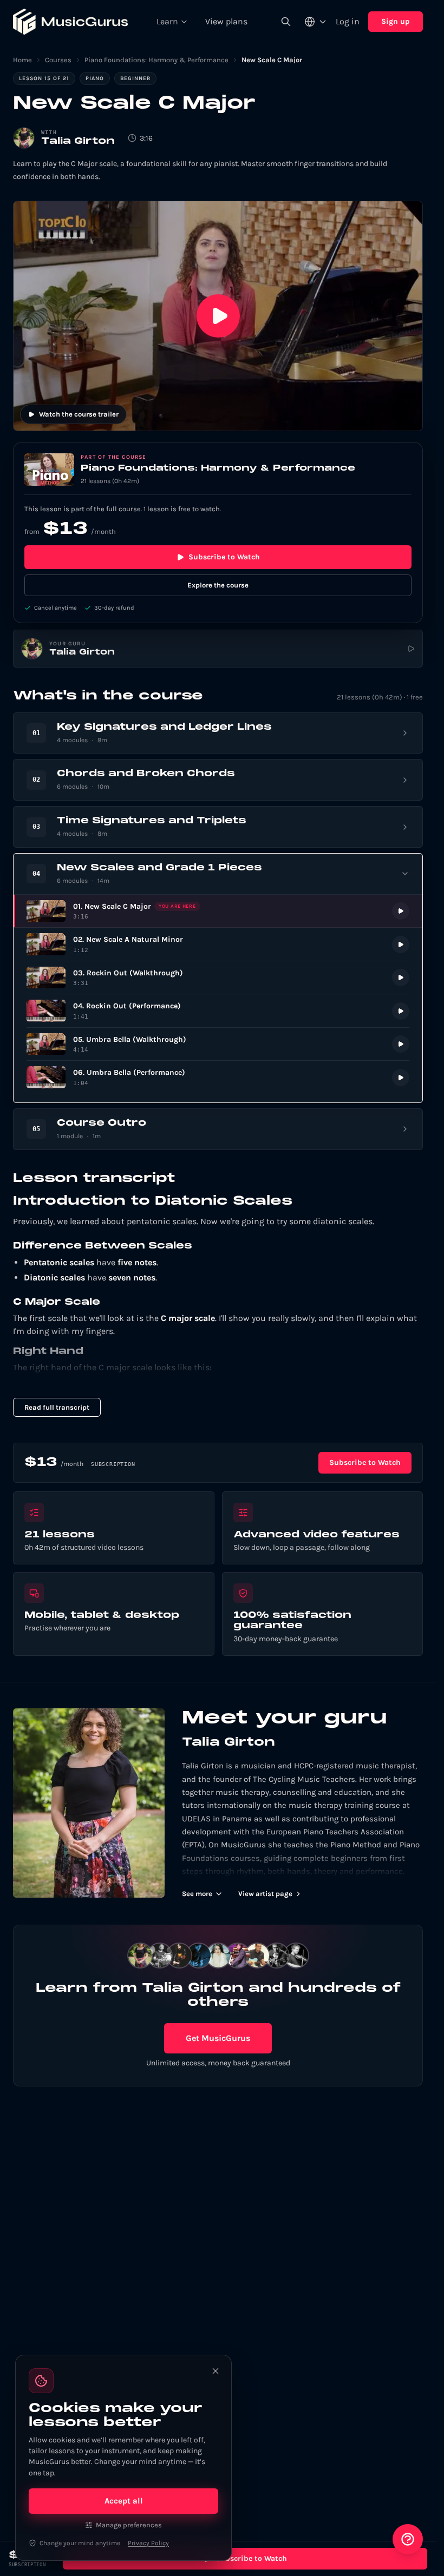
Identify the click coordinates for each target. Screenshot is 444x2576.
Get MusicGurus (218, 2038)
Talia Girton (78, 141)
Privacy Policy (148, 2543)
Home (22, 60)
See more (197, 1894)
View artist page (265, 1894)
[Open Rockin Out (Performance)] (218, 1011)
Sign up (396, 21)
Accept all (124, 2501)
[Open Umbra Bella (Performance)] (218, 1077)
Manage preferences (129, 2525)
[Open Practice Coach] (408, 2539)
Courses (58, 60)
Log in (348, 21)
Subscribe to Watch (224, 557)
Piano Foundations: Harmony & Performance (156, 60)
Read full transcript (57, 1407)
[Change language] (316, 22)
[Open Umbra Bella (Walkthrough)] (218, 1044)
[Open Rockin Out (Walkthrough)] (218, 978)
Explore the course (218, 585)
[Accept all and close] (216, 2371)
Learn (167, 21)
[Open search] (286, 22)
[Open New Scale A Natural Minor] (218, 944)
